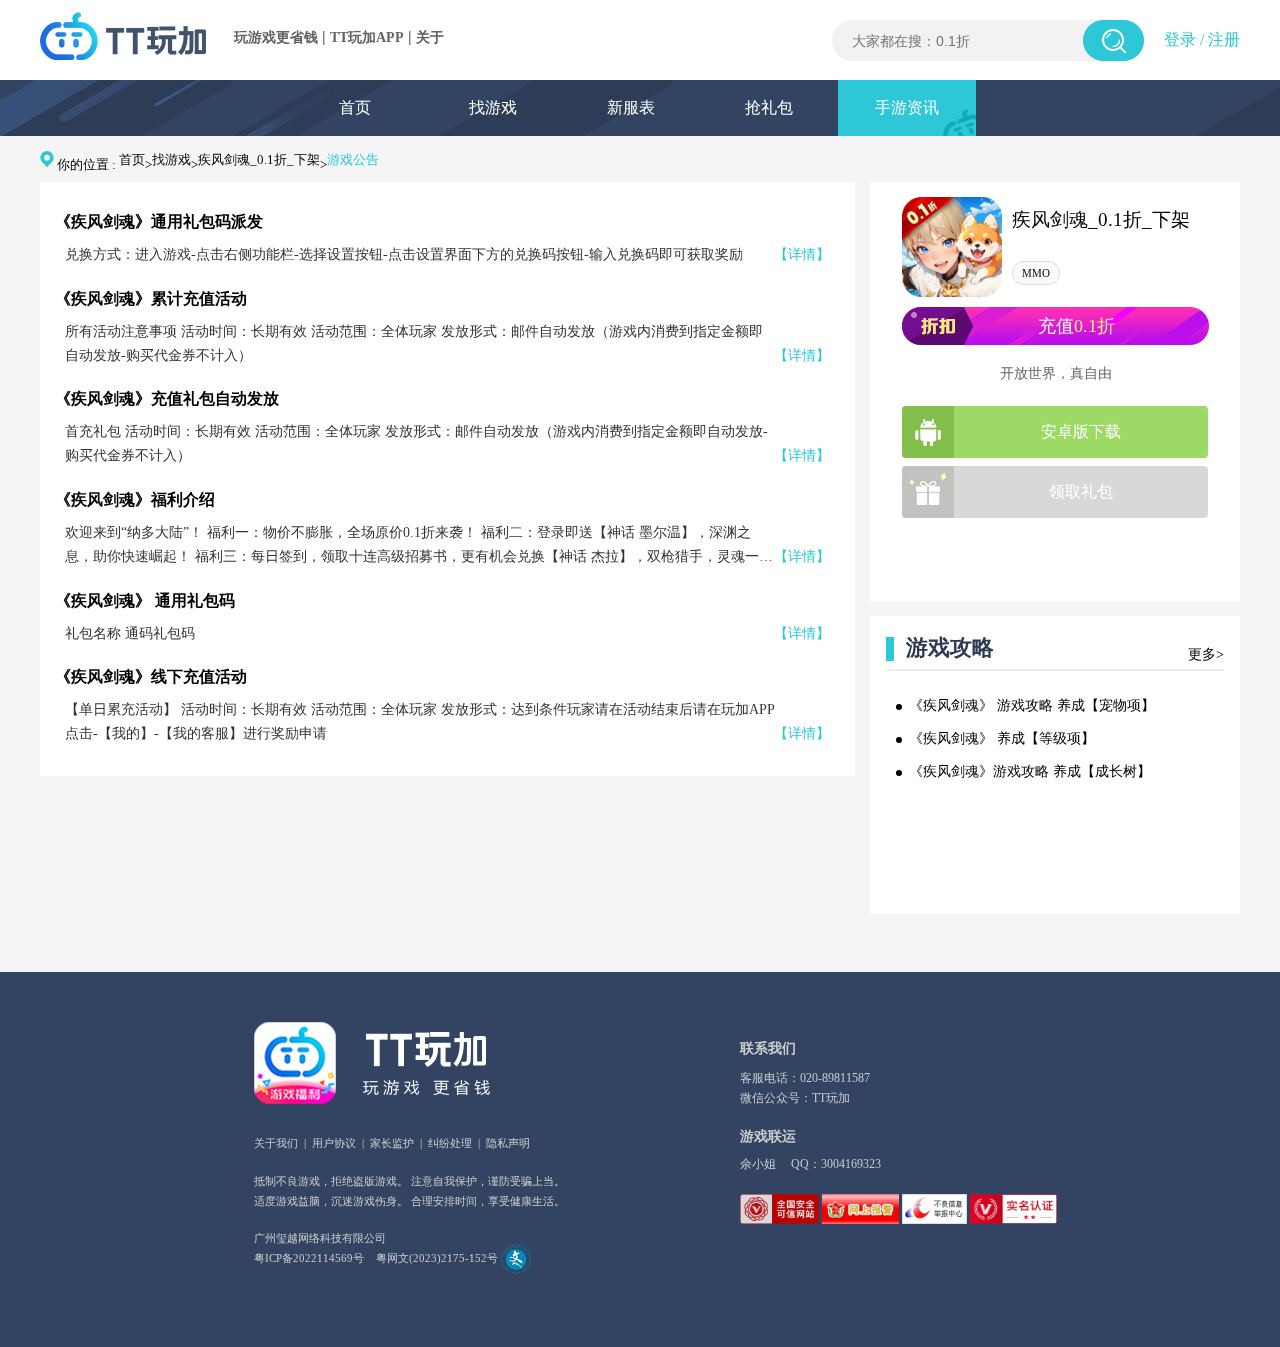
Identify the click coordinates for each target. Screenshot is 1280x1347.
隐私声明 (508, 1143)
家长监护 (392, 1143)
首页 (355, 107)
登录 (1180, 39)
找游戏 (493, 107)
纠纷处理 (450, 1143)
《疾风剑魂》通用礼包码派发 (159, 221)
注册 (1224, 39)
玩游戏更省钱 (276, 37)
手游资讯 (907, 107)
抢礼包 (769, 107)
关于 (430, 37)
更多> (1206, 654)
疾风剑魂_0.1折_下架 (259, 159)
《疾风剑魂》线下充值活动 (151, 676)
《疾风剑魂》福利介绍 (135, 499)
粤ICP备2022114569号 (309, 1258)
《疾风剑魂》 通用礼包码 (145, 600)
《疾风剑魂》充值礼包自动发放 (167, 398)
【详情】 (802, 254)
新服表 (631, 107)
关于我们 (276, 1143)
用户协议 (334, 1143)
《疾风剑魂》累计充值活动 (151, 298)
